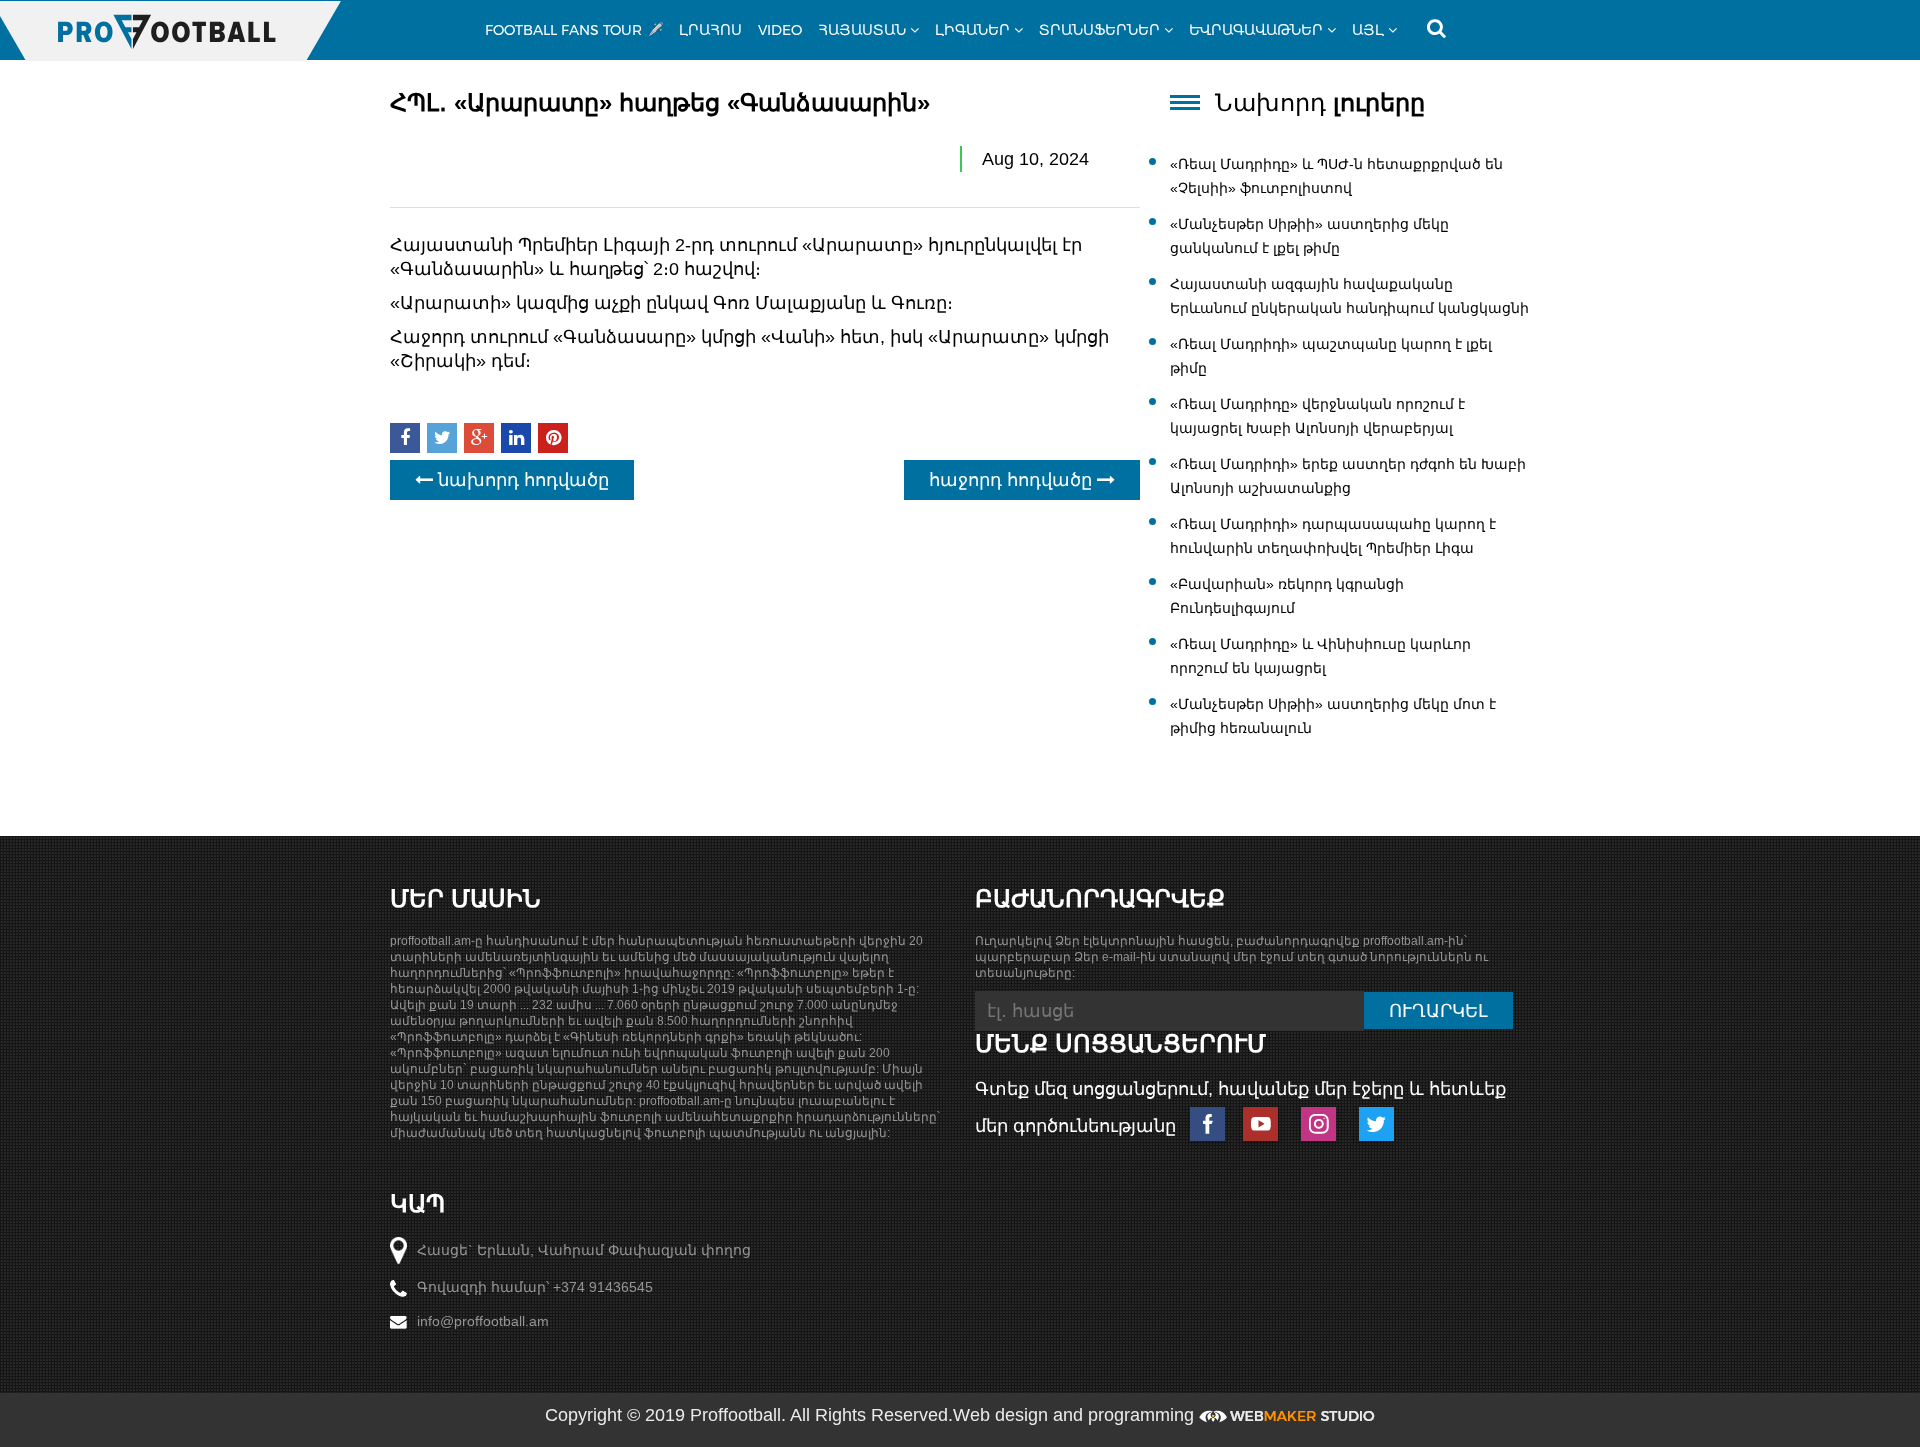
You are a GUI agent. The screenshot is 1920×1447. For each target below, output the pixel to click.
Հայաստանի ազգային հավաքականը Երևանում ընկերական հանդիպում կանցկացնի (1349, 296)
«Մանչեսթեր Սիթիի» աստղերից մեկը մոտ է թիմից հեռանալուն (1333, 716)
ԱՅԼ (1368, 30)
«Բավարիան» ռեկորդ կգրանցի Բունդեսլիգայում (1287, 596)
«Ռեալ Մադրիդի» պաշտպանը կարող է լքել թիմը (1331, 356)
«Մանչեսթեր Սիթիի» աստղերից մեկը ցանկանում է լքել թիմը (1309, 236)
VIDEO (780, 30)
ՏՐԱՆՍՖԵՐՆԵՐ (1099, 30)
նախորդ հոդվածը (521, 480)
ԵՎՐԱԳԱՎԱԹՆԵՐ (1256, 30)
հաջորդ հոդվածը (1013, 480)
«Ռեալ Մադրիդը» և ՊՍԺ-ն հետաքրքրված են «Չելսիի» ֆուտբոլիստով (1336, 176)
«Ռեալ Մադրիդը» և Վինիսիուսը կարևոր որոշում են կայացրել (1320, 656)
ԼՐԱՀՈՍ (710, 30)
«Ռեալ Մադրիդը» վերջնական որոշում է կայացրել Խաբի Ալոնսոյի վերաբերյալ (1317, 416)
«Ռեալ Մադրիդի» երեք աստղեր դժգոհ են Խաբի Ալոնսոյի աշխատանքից (1348, 476)
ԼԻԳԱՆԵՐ (972, 30)
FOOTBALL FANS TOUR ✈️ (574, 30)
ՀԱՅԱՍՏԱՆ (862, 30)
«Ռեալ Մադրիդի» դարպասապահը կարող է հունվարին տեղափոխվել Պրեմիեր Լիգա (1333, 536)
